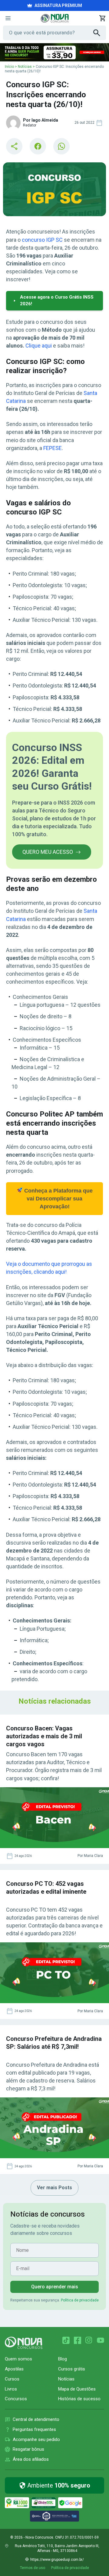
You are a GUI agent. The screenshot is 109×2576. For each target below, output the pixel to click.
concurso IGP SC (42, 240)
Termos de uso (33, 2568)
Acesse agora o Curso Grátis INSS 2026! (57, 300)
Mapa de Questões (77, 2389)
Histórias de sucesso (79, 2399)
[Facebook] (78, 2340)
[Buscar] (100, 33)
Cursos (12, 2379)
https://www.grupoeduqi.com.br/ (57, 2560)
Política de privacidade (80, 2300)
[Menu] (8, 18)
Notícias (25, 67)
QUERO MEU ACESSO (48, 852)
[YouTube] (101, 2340)
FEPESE (53, 448)
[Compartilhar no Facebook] (38, 146)
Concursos (16, 2399)
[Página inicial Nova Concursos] (24, 2343)
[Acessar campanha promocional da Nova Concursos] (54, 52)
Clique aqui (39, 346)
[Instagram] (89, 2340)
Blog (63, 2359)
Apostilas (14, 2369)
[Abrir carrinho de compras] (102, 18)
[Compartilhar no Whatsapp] (61, 146)
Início (9, 67)
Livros (11, 2389)
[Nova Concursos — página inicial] (55, 18)
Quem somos (18, 2359)
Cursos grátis (72, 2369)
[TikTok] (66, 2340)
